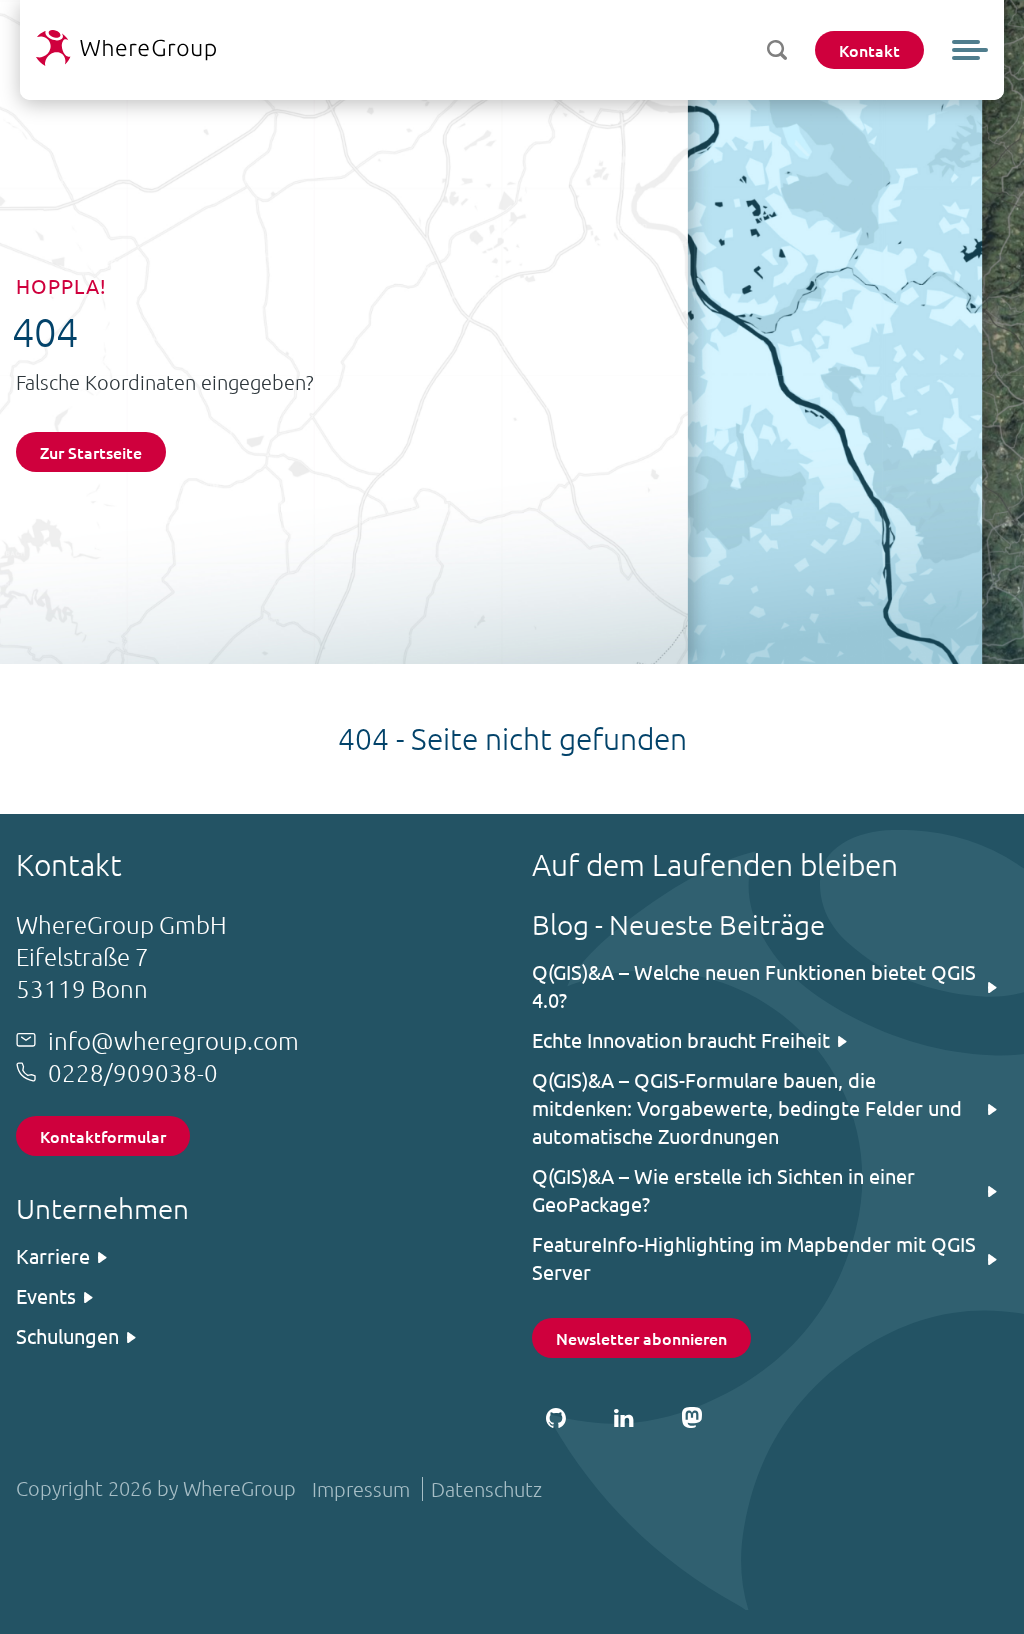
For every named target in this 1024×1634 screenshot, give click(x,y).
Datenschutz (486, 1489)
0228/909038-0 (133, 1072)
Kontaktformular (103, 1136)
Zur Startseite (91, 452)
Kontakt (869, 50)
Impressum (361, 1489)
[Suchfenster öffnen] (777, 50)
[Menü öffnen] (970, 50)
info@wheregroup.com (173, 1040)
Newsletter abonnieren (641, 1338)
